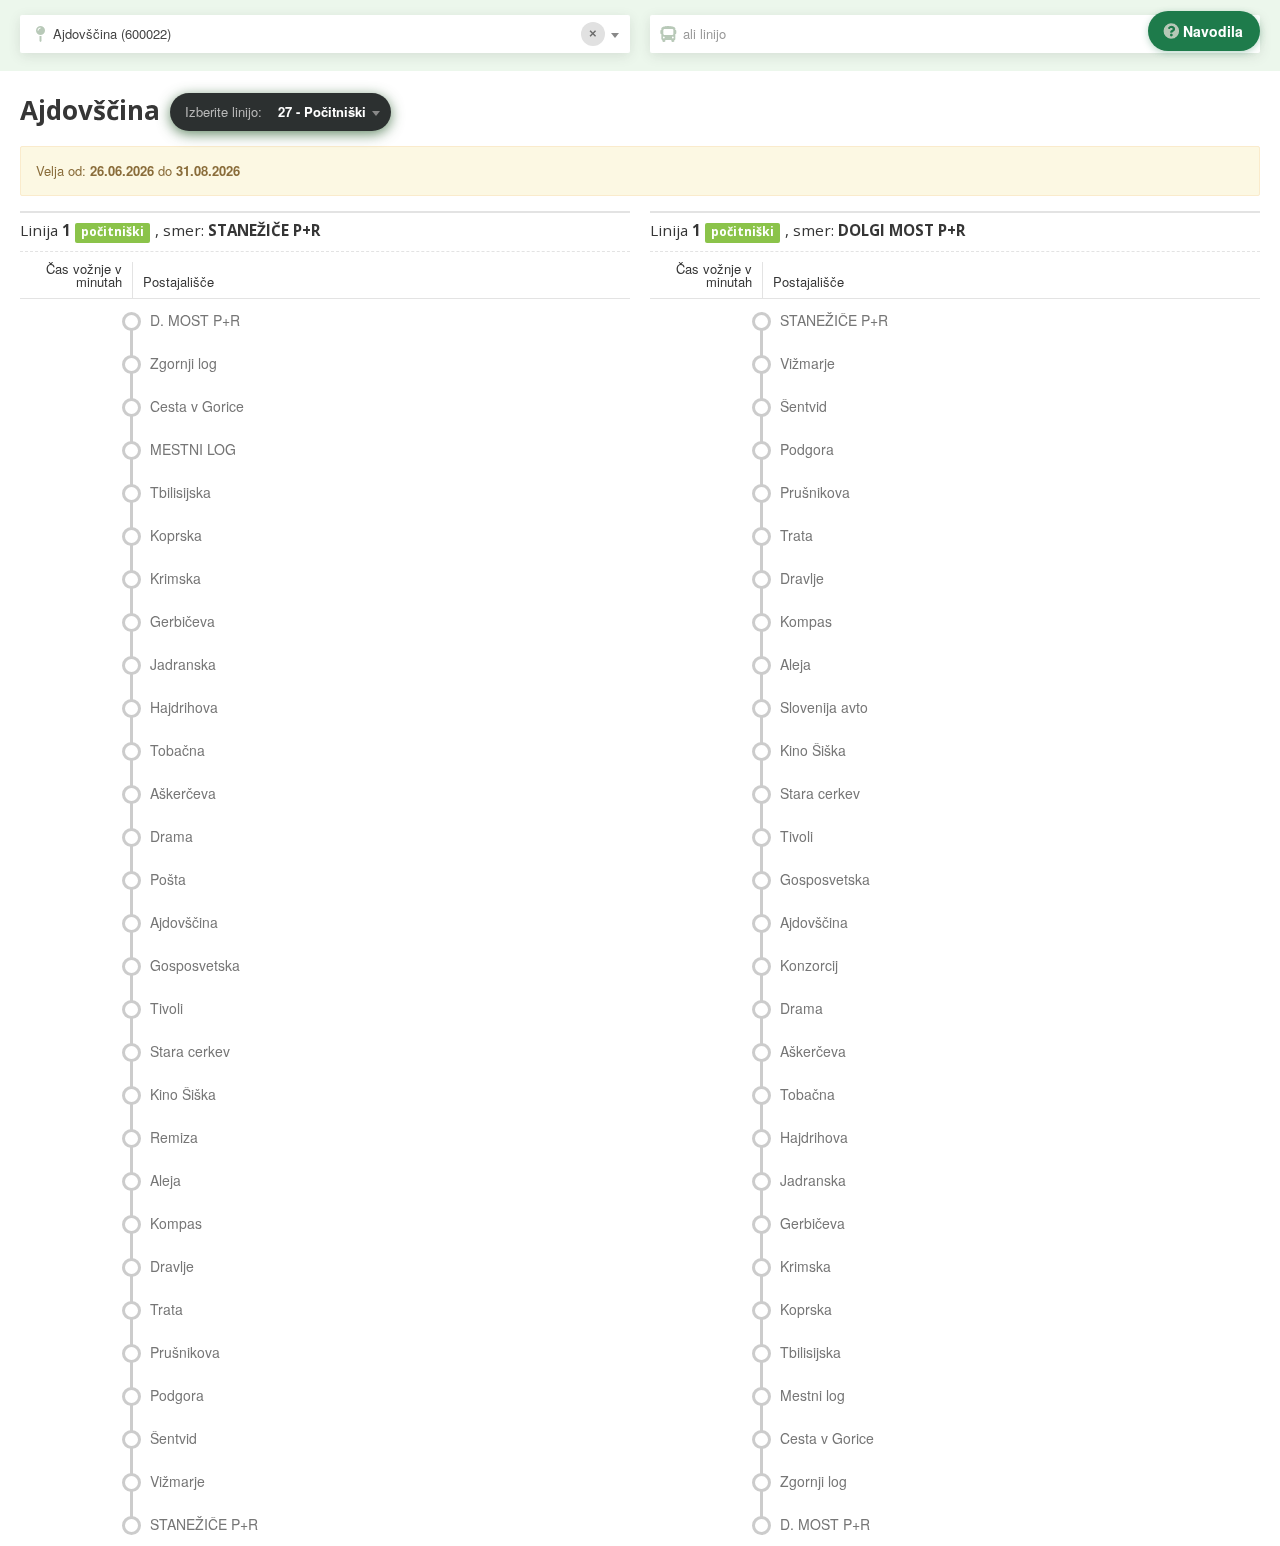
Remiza (174, 1137)
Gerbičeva (182, 621)
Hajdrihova (184, 707)
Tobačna (177, 750)
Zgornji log (183, 363)
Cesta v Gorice (197, 406)
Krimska (175, 578)
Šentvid (173, 1438)
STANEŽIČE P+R (204, 1524)
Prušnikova (185, 1352)
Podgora (177, 1395)
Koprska (176, 535)
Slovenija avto (824, 707)
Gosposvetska (195, 965)
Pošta (168, 879)
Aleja (165, 1180)
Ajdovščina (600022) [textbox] (112, 33)
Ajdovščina (184, 922)
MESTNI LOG (193, 449)
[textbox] (965, 34)
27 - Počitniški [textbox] (322, 111)
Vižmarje (177, 1481)
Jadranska (183, 664)
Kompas (176, 1223)
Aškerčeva (183, 793)
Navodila (1213, 31)
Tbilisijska (180, 492)
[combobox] (325, 34)
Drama (171, 836)
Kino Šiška (183, 1094)
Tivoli (166, 1008)
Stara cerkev (190, 1051)
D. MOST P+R (195, 320)
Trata (166, 1309)
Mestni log (812, 1395)
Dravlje (172, 1266)
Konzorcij (809, 965)
